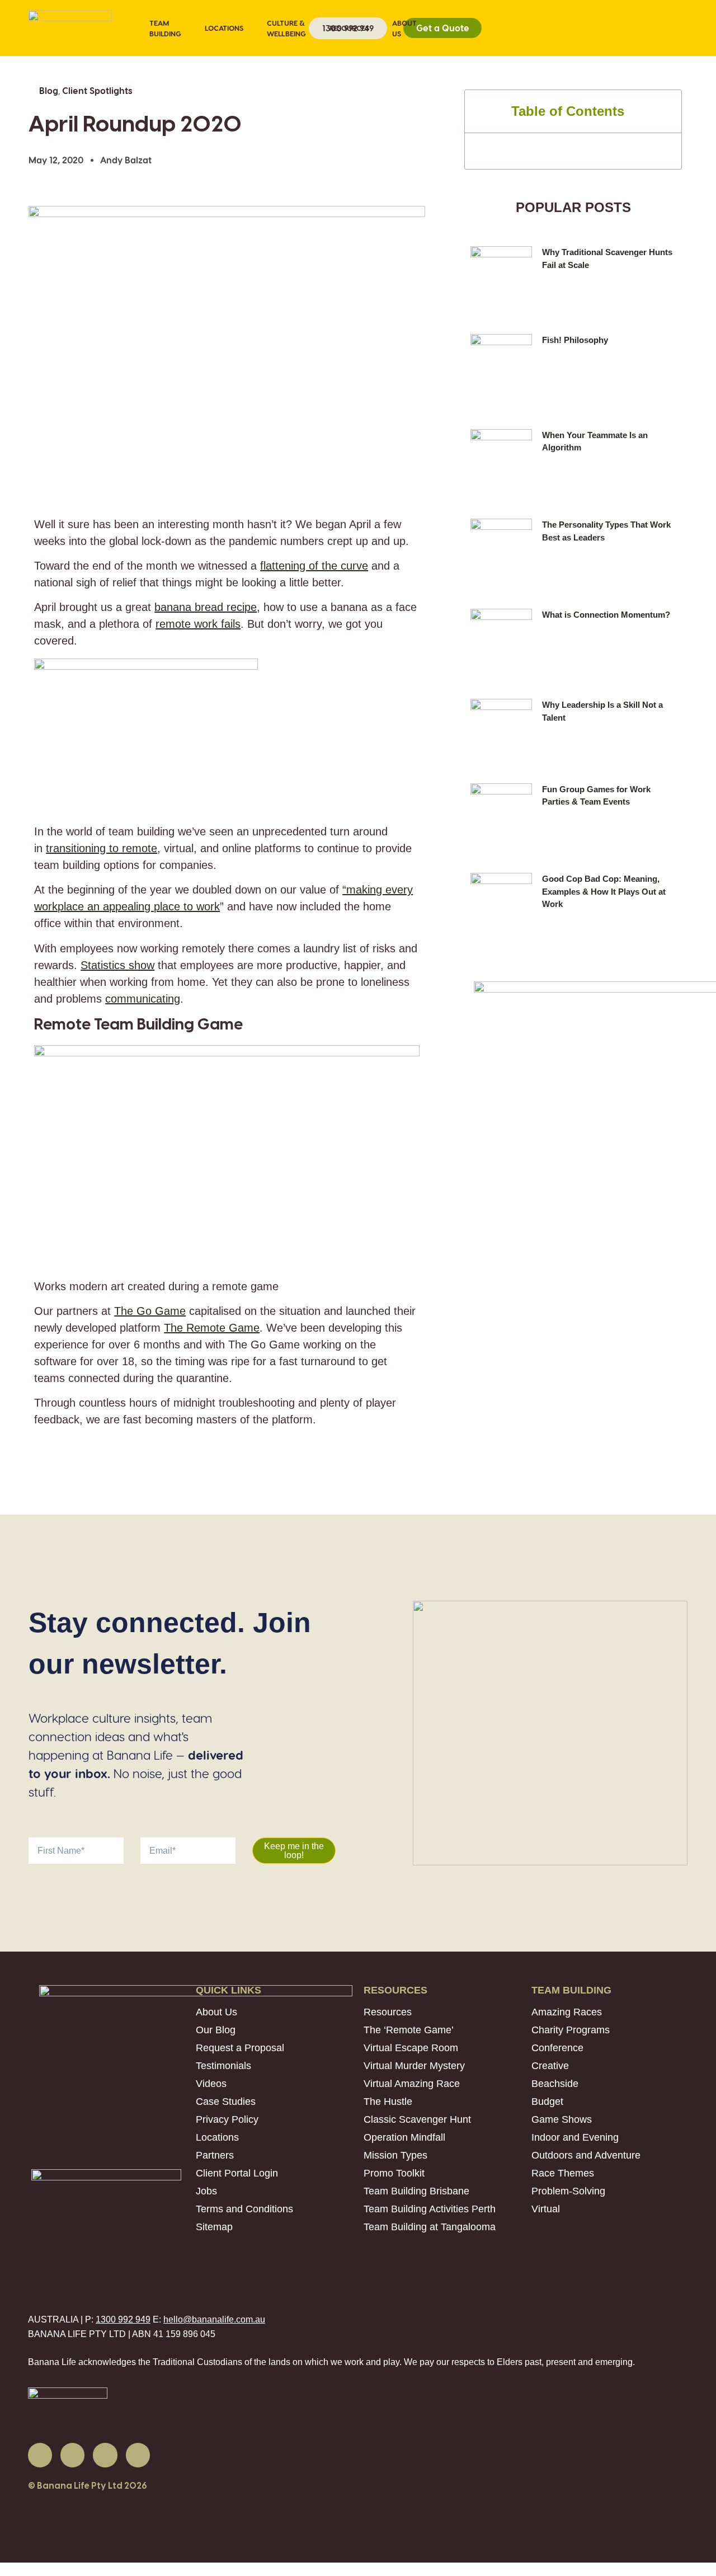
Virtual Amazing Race (412, 2084)
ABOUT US (404, 28)
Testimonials (223, 2066)
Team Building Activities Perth (430, 2209)
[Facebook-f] (40, 2455)
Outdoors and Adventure (586, 2155)
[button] (665, 111)
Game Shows (562, 2119)
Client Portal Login (237, 2173)
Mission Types (395, 2155)
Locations (217, 2137)
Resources (388, 2012)
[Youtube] (105, 2455)
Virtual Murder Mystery (414, 2066)
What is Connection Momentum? (606, 615)
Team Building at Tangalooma (430, 2227)
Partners (215, 2155)
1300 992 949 (123, 2319)
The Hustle (388, 2102)
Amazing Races (567, 2012)
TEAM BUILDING (165, 28)
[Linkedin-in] (72, 2455)
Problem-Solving (568, 2191)
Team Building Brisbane (416, 2191)
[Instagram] (138, 2455)
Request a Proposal (240, 2048)
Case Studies (226, 2102)
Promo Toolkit (394, 2173)
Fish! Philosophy (575, 340)
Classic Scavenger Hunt (417, 2119)
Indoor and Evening (575, 2137)
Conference (557, 2048)
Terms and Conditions (244, 2209)
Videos (211, 2084)
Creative (550, 2066)
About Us (216, 2012)
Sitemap (214, 2227)
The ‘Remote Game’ (409, 2030)
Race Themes (563, 2173)
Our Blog (216, 2030)
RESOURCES (349, 28)
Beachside (555, 2084)
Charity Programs (571, 2030)
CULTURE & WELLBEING (286, 28)
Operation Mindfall (404, 2137)
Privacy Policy (227, 2119)
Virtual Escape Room (411, 2048)
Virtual (546, 2209)
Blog (49, 90)
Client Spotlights (97, 90)
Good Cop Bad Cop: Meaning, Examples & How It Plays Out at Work (604, 891)
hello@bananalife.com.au (214, 2319)
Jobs (206, 2191)
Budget (547, 2102)
